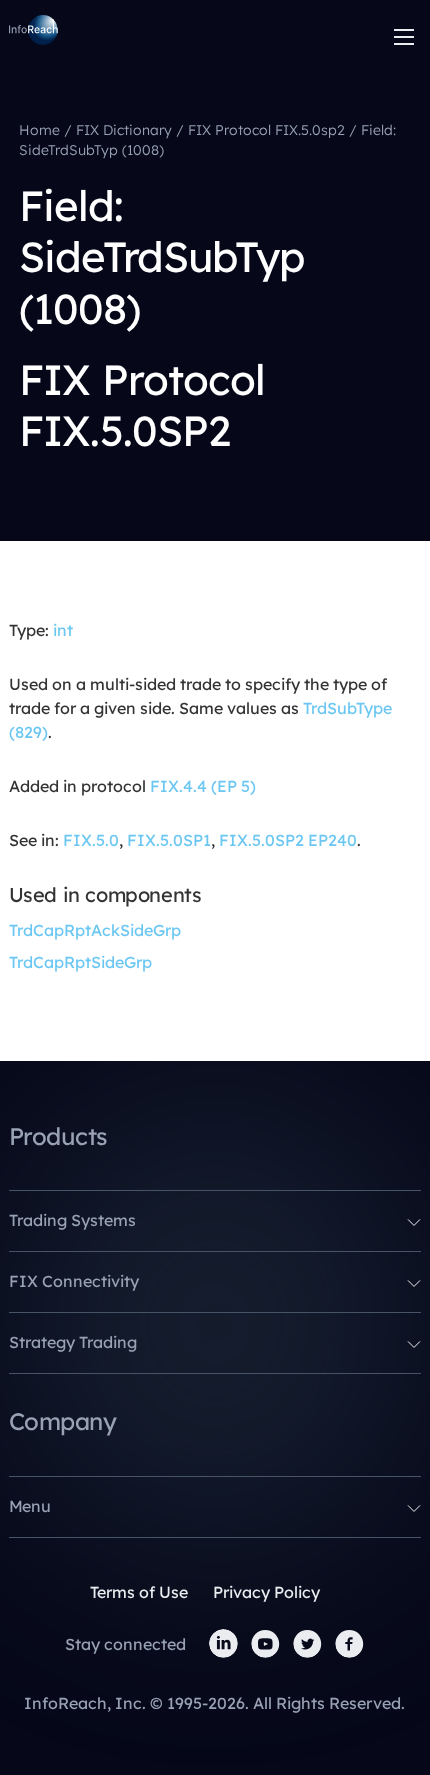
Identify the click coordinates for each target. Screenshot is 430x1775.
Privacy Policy (266, 1592)
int (63, 630)
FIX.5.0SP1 (169, 840)
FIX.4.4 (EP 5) (203, 786)
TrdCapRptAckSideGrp (95, 930)
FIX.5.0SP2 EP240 (288, 840)
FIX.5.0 (91, 840)
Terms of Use (139, 1592)
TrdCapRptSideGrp (80, 962)
